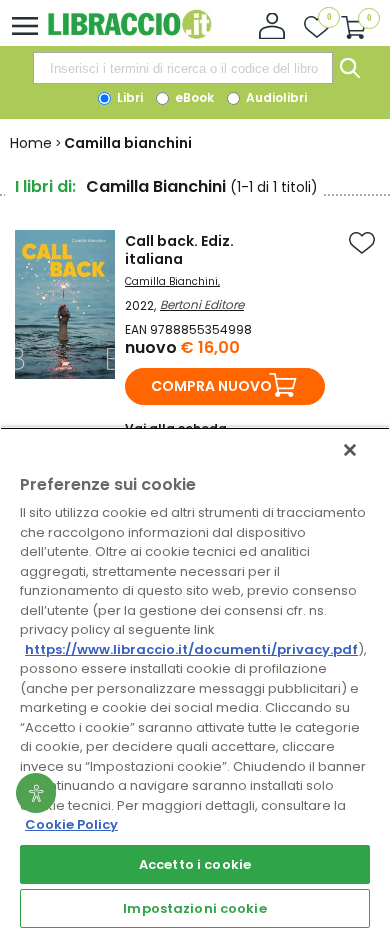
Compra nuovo (211, 386)
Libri (128, 97)
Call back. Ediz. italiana (179, 250)
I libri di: (45, 186)
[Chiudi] (350, 450)
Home (31, 143)
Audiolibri (275, 97)
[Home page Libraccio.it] (129, 34)
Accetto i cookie (195, 864)
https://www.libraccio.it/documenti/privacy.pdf (191, 649)
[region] (195, 680)
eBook (193, 97)
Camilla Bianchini (171, 281)
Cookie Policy (71, 824)
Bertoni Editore (202, 304)
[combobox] (183, 68)
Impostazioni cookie (194, 908)
